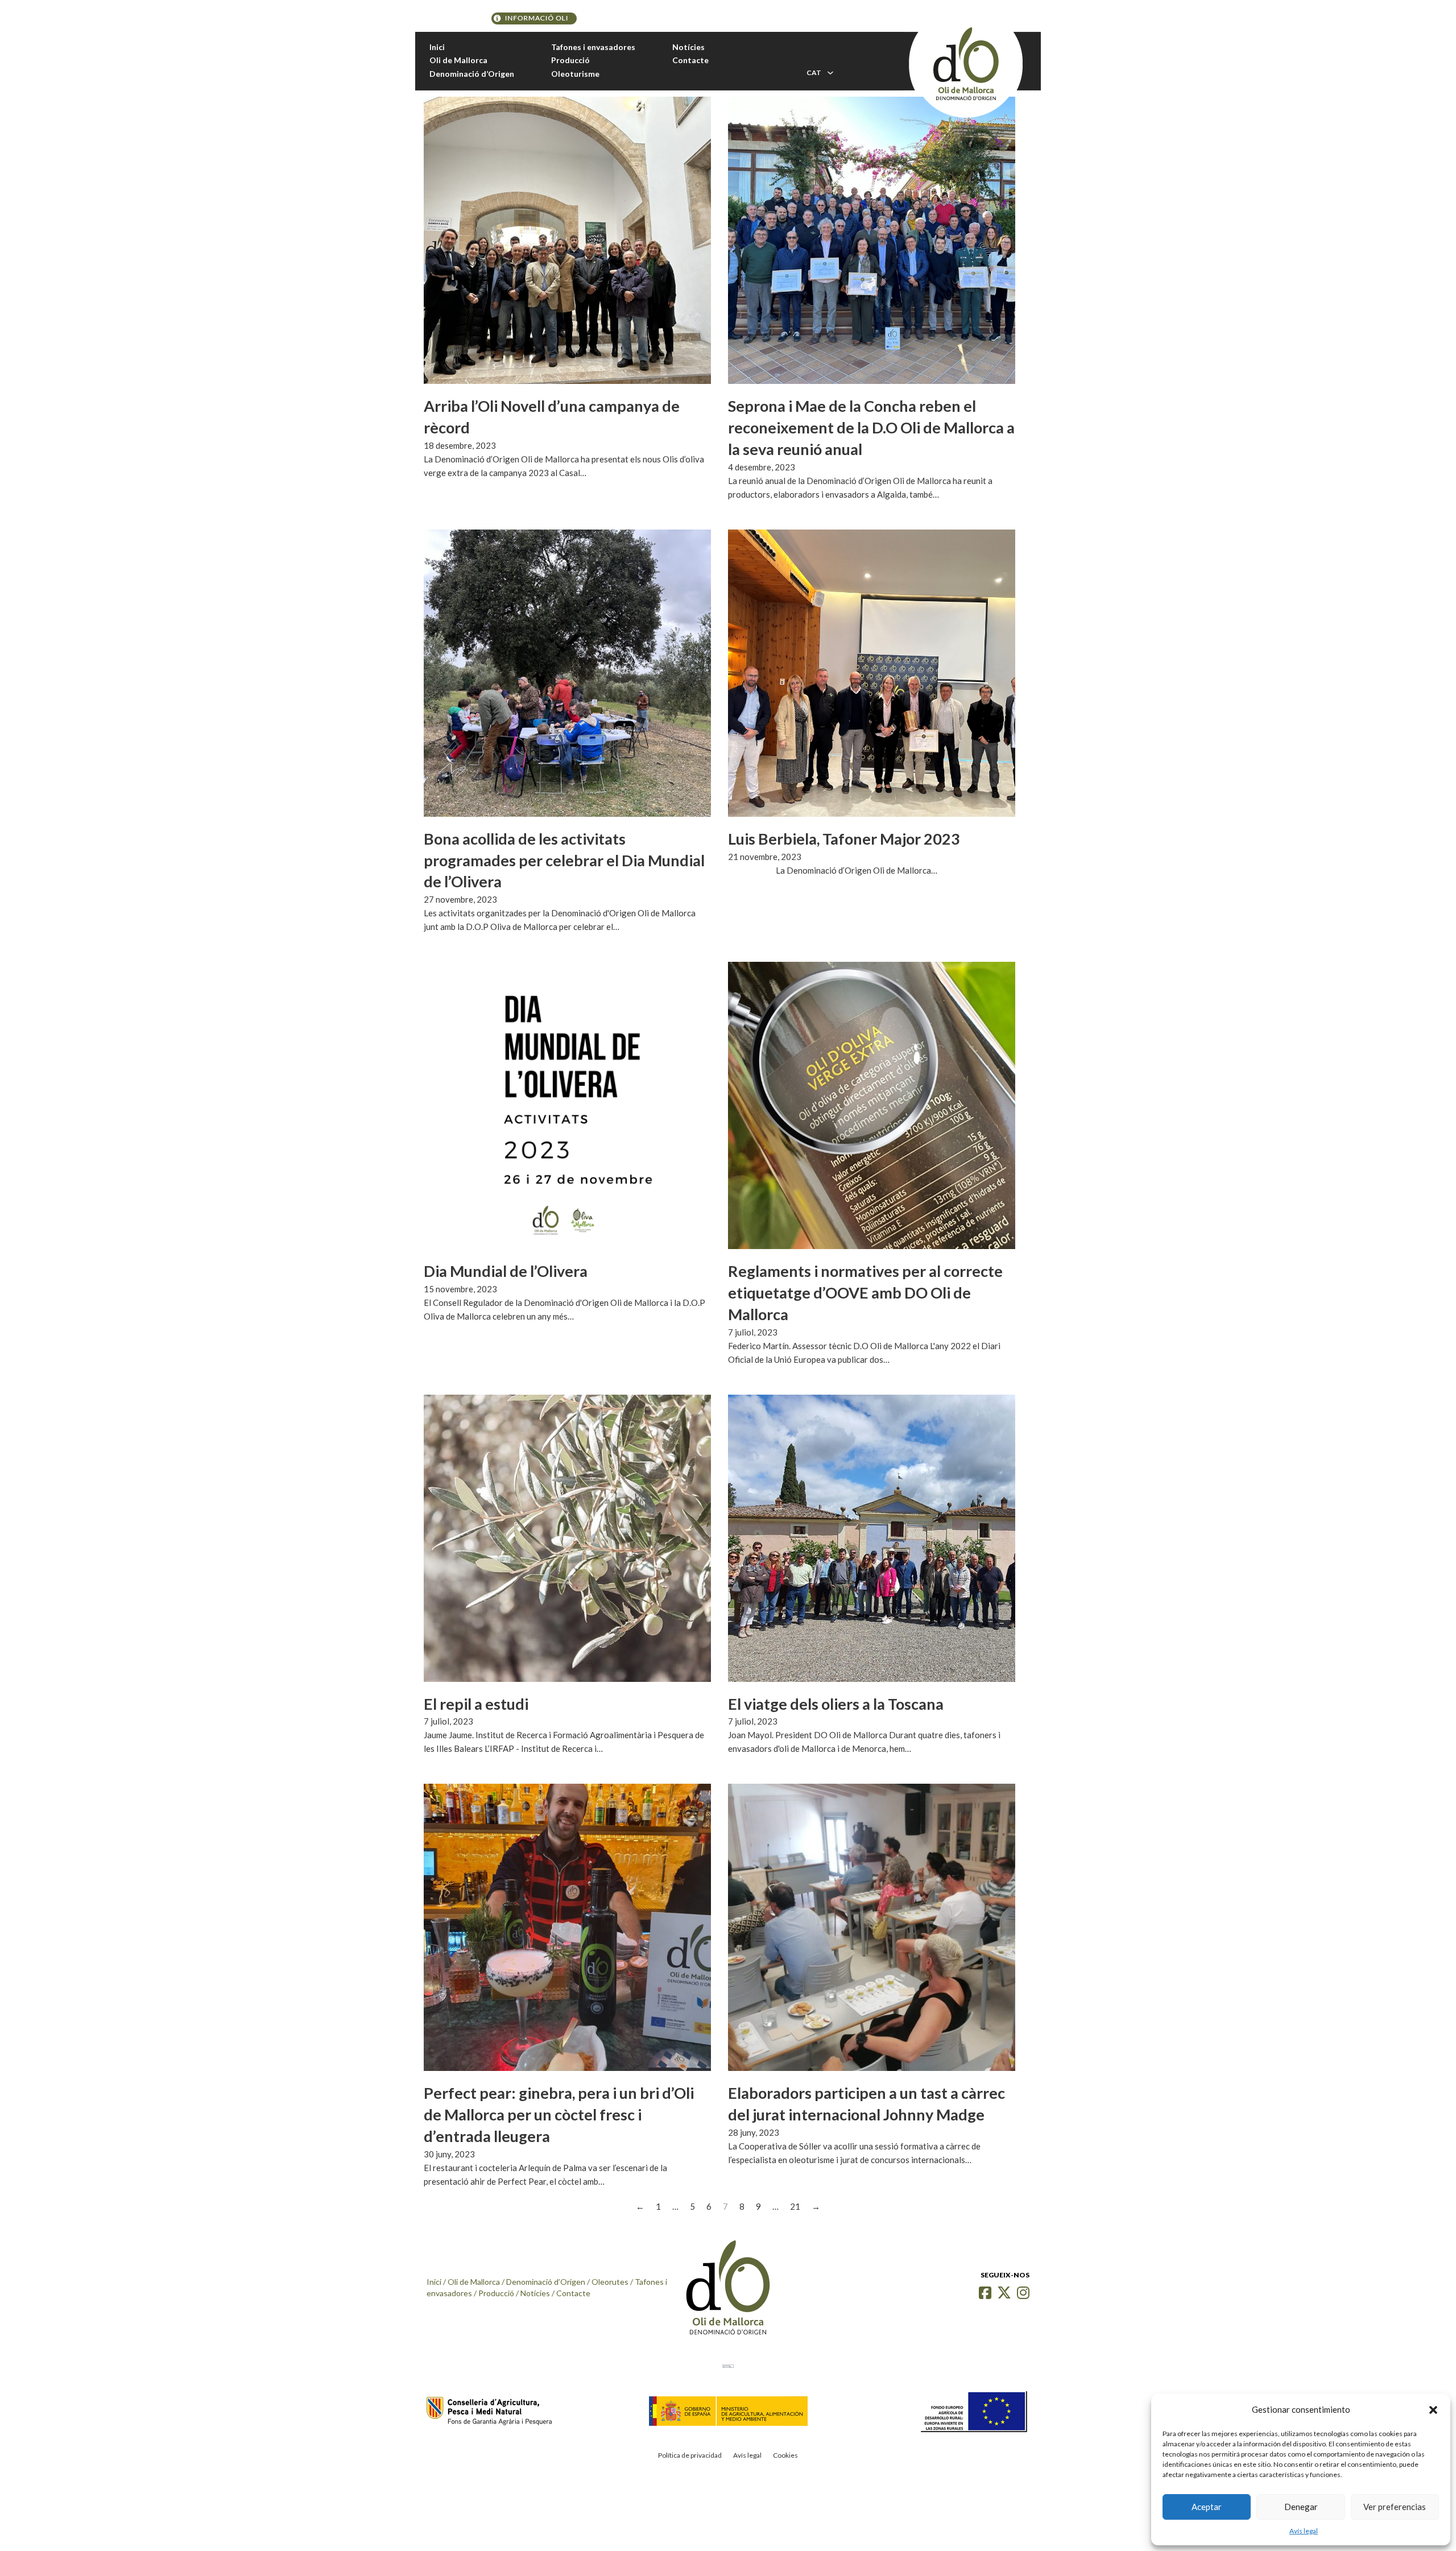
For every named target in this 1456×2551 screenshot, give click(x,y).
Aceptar (1207, 2507)
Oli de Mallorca (458, 60)
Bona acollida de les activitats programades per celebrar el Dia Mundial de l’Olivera (564, 860)
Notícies (688, 47)
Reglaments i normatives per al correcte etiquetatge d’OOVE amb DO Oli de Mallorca (865, 1293)
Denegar (1301, 2507)
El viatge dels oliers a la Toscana (836, 1704)
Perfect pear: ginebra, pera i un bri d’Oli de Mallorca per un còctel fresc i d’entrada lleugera (559, 2114)
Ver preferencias (1395, 2507)
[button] (1433, 2410)
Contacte (690, 60)
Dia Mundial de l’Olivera (506, 1271)
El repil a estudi (476, 1704)
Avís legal (1304, 2531)
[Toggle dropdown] (830, 73)
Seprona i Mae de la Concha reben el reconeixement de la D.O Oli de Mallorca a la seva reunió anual (871, 427)
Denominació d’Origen (472, 74)
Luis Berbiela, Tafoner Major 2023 (844, 839)
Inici (437, 47)
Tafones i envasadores (593, 47)
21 (795, 2206)
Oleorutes (610, 2282)
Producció (570, 60)
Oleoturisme (575, 74)
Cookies (785, 2455)
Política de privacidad (690, 2455)
